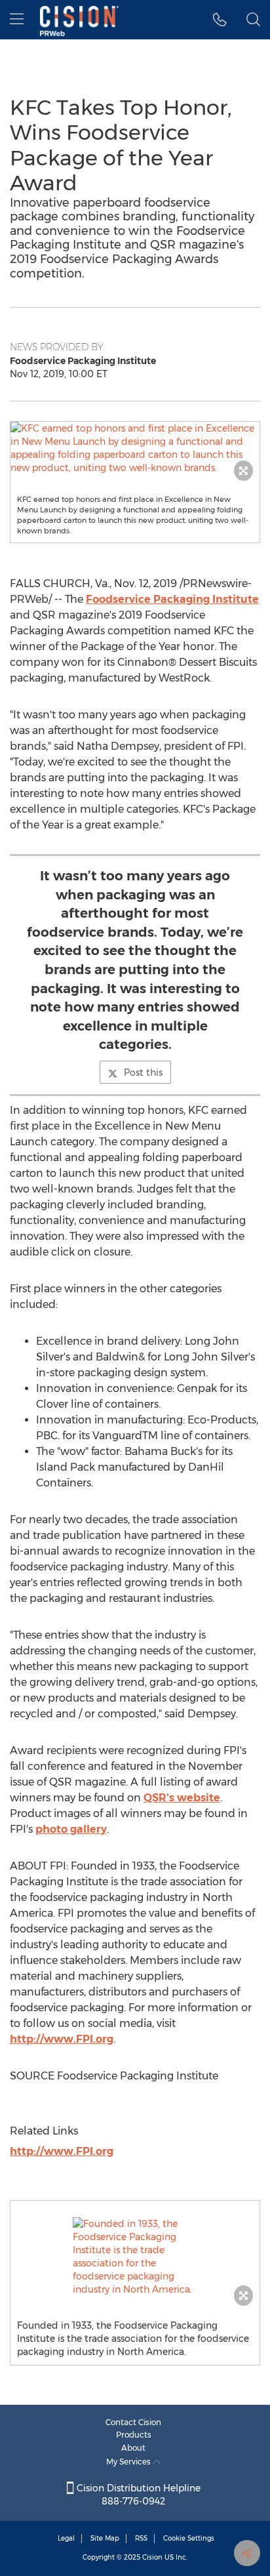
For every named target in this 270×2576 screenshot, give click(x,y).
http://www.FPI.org (62, 2039)
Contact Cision (133, 2422)
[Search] (253, 20)
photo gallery (71, 1829)
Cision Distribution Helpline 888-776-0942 (137, 2495)
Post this (143, 1073)
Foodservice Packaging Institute (172, 599)
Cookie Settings (189, 2538)
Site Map (105, 2538)
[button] (135, 448)
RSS (141, 2538)
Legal (66, 2538)
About (133, 2448)
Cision (152, 2557)
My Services (129, 2462)
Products (134, 2435)
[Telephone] (220, 20)
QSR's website (182, 1798)
